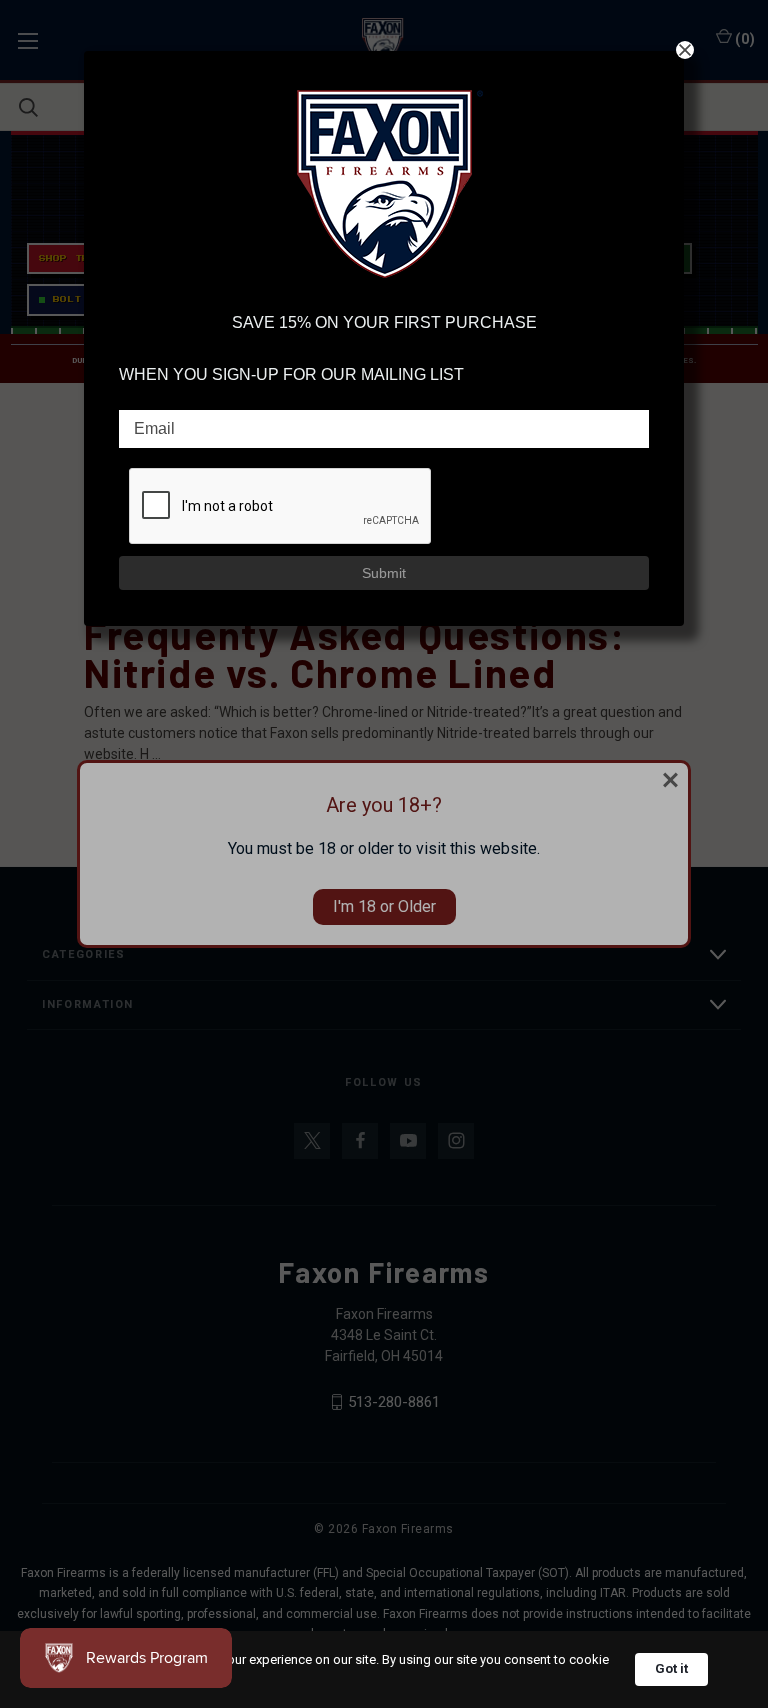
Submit (384, 573)
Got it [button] (671, 1668)
